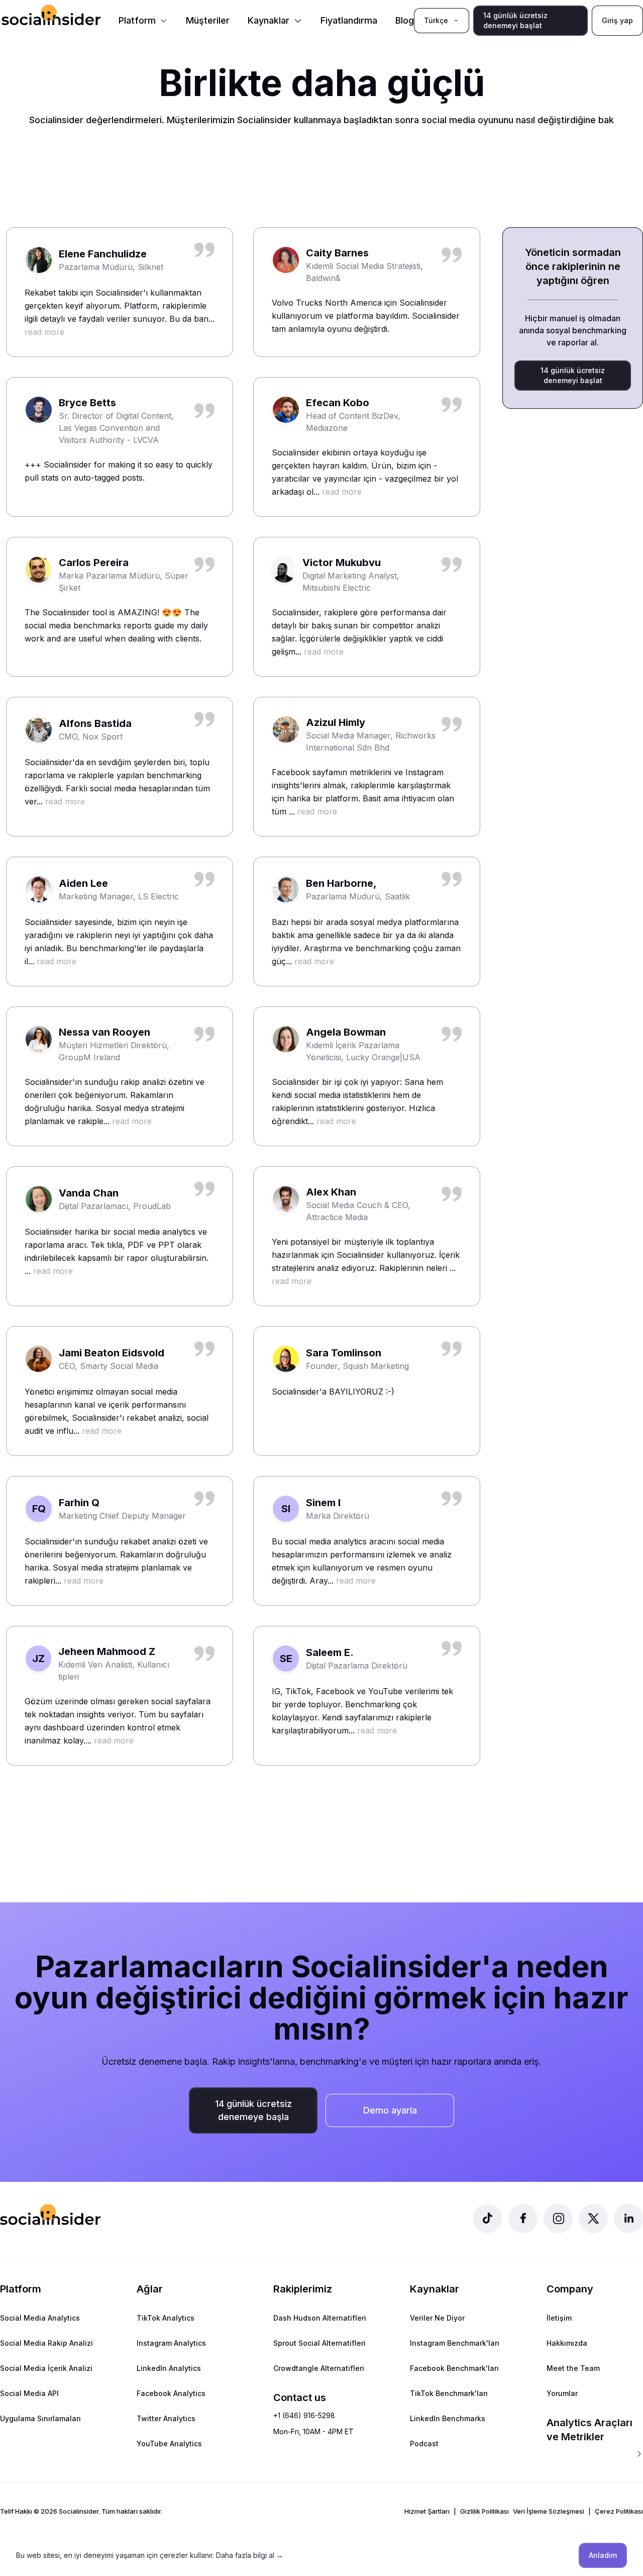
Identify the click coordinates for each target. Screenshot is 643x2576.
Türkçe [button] (436, 20)
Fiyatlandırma (349, 20)
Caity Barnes (337, 253)
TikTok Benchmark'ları (449, 2393)
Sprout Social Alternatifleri (319, 2343)
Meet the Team (573, 2368)
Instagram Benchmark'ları (455, 2343)
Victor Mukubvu (342, 563)
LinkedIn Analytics (169, 2368)
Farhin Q (79, 1503)
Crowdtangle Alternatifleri (319, 2368)
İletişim (559, 2318)
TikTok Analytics (166, 2318)
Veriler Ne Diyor (437, 2318)
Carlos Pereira (94, 563)
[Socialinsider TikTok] (488, 2219)
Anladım (603, 2555)
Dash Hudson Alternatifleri (320, 2318)
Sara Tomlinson (344, 1353)
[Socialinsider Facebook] (523, 2219)
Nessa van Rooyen (104, 1032)
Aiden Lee (83, 883)
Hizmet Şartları (427, 2511)
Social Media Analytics (40, 2318)
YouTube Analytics (169, 2444)
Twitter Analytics (166, 2418)
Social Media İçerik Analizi (46, 2368)
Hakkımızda (567, 2343)
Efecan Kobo (338, 403)
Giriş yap (617, 20)
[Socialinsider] (51, 15)
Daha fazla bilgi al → (250, 2555)
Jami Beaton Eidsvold (112, 1353)
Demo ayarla (390, 2110)
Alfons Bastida (95, 723)
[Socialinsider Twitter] (593, 2219)
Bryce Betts (87, 403)
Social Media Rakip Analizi (46, 2343)
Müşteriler (208, 20)
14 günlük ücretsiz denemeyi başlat (515, 20)
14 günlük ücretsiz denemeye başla (253, 2110)
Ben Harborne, (341, 883)
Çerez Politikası (619, 2511)
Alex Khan (331, 1192)
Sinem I (323, 1503)
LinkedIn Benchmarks (448, 2418)
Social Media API (29, 2393)
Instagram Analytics (171, 2343)
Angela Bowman (346, 1032)
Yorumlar (562, 2393)
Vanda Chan (89, 1193)
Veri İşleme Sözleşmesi (549, 2511)
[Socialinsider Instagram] (558, 2219)
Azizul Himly (336, 722)
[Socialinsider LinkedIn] (628, 2219)
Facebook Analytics (171, 2393)
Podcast (424, 2444)
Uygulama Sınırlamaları (40, 2418)
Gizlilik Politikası (485, 2511)
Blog (405, 20)
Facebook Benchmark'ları (454, 2368)
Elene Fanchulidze (103, 254)
